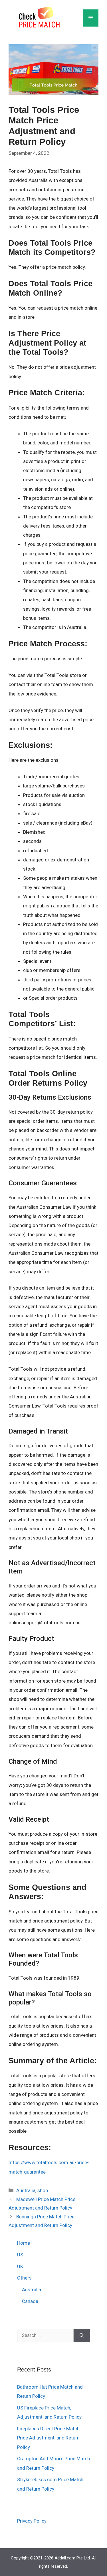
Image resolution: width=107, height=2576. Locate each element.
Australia (26, 2190)
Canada (30, 2301)
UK (20, 2266)
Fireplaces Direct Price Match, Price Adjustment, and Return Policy (49, 2438)
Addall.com (65, 2558)
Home (24, 2243)
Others (24, 2278)
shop (43, 2190)
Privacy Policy (32, 2521)
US (20, 2255)
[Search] (82, 2336)
